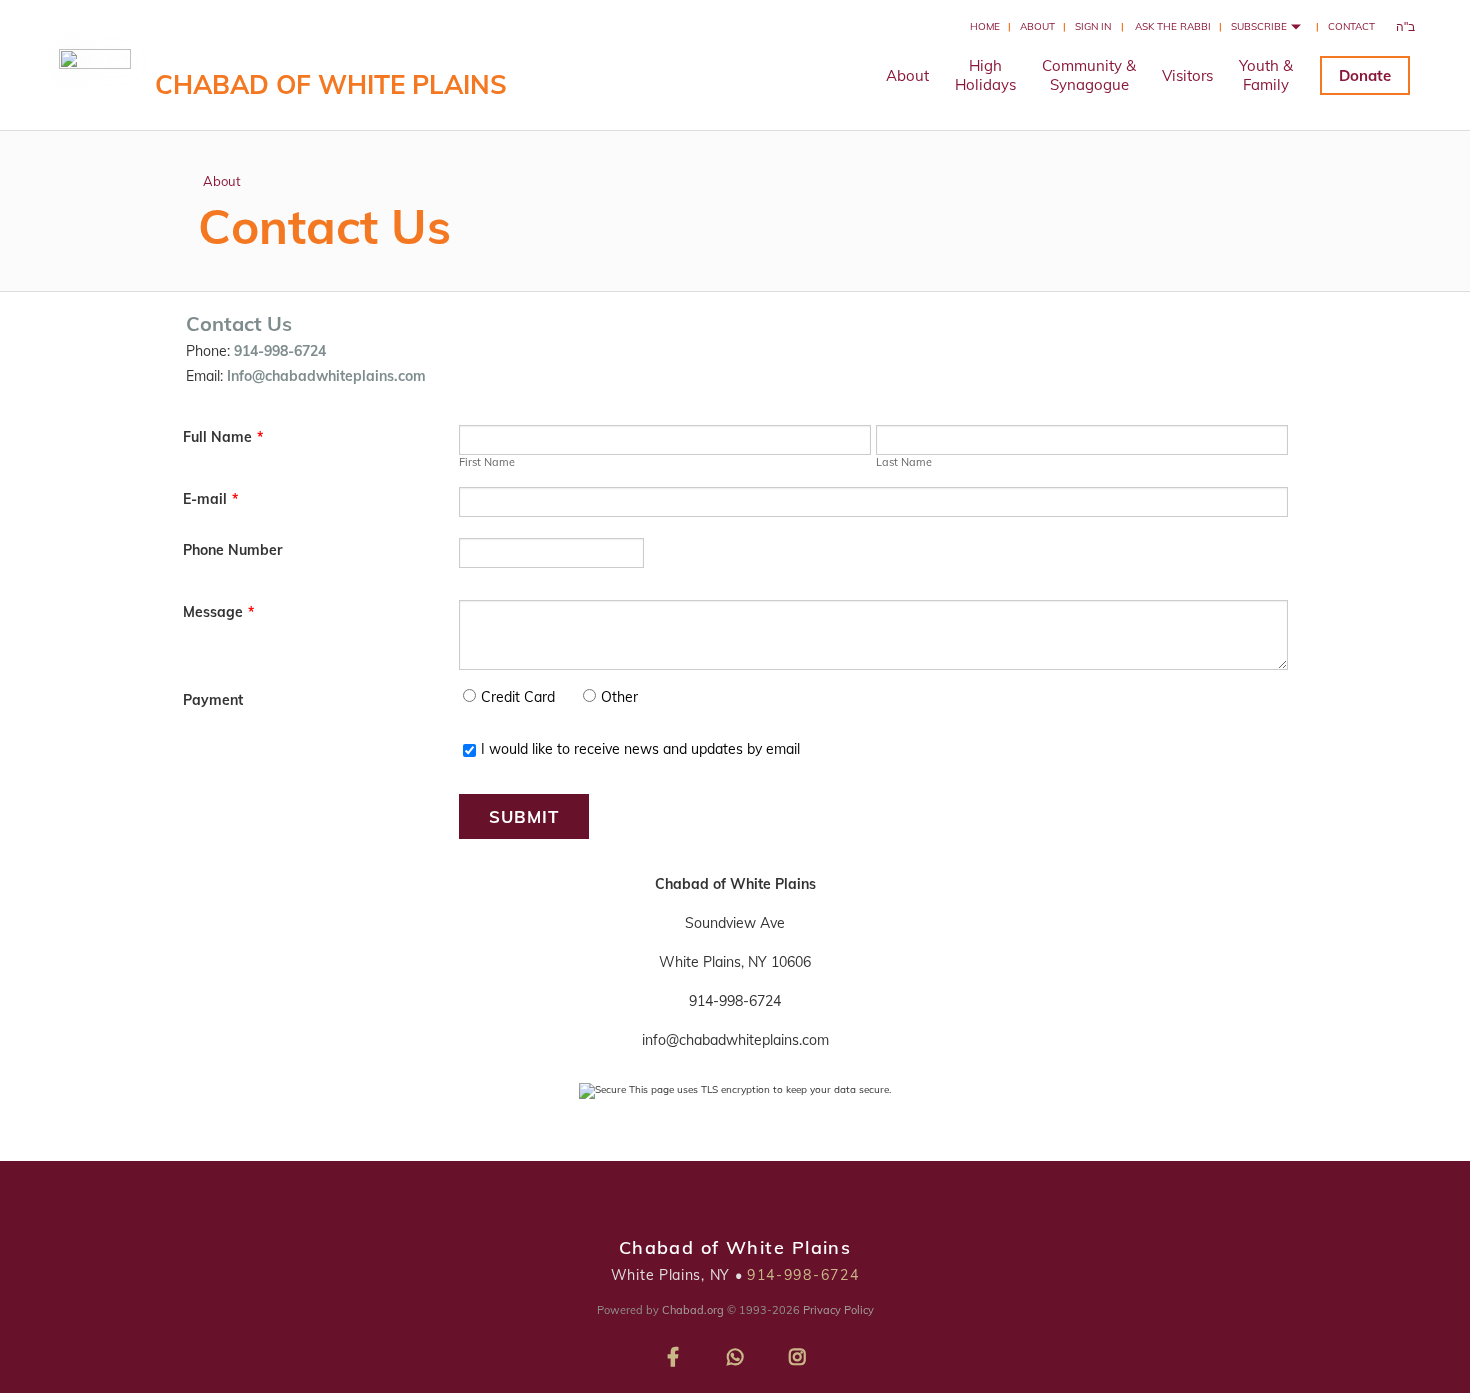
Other (619, 697)
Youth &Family (1266, 75)
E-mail (210, 499)
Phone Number (232, 550)
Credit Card (518, 697)
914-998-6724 (803, 1275)
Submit (524, 816)
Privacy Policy (838, 1310)
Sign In (1093, 26)
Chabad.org (693, 1310)
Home (985, 26)
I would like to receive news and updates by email (640, 749)
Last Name (904, 462)
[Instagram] (797, 1354)
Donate (1365, 75)
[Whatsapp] (735, 1354)
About (1037, 26)
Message (218, 612)
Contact (1351, 26)
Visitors (1187, 75)
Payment (213, 700)
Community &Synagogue (1089, 75)
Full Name (223, 437)
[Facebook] (673, 1354)
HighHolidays (985, 75)
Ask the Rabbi (1173, 26)
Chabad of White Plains (331, 84)
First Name (487, 462)
